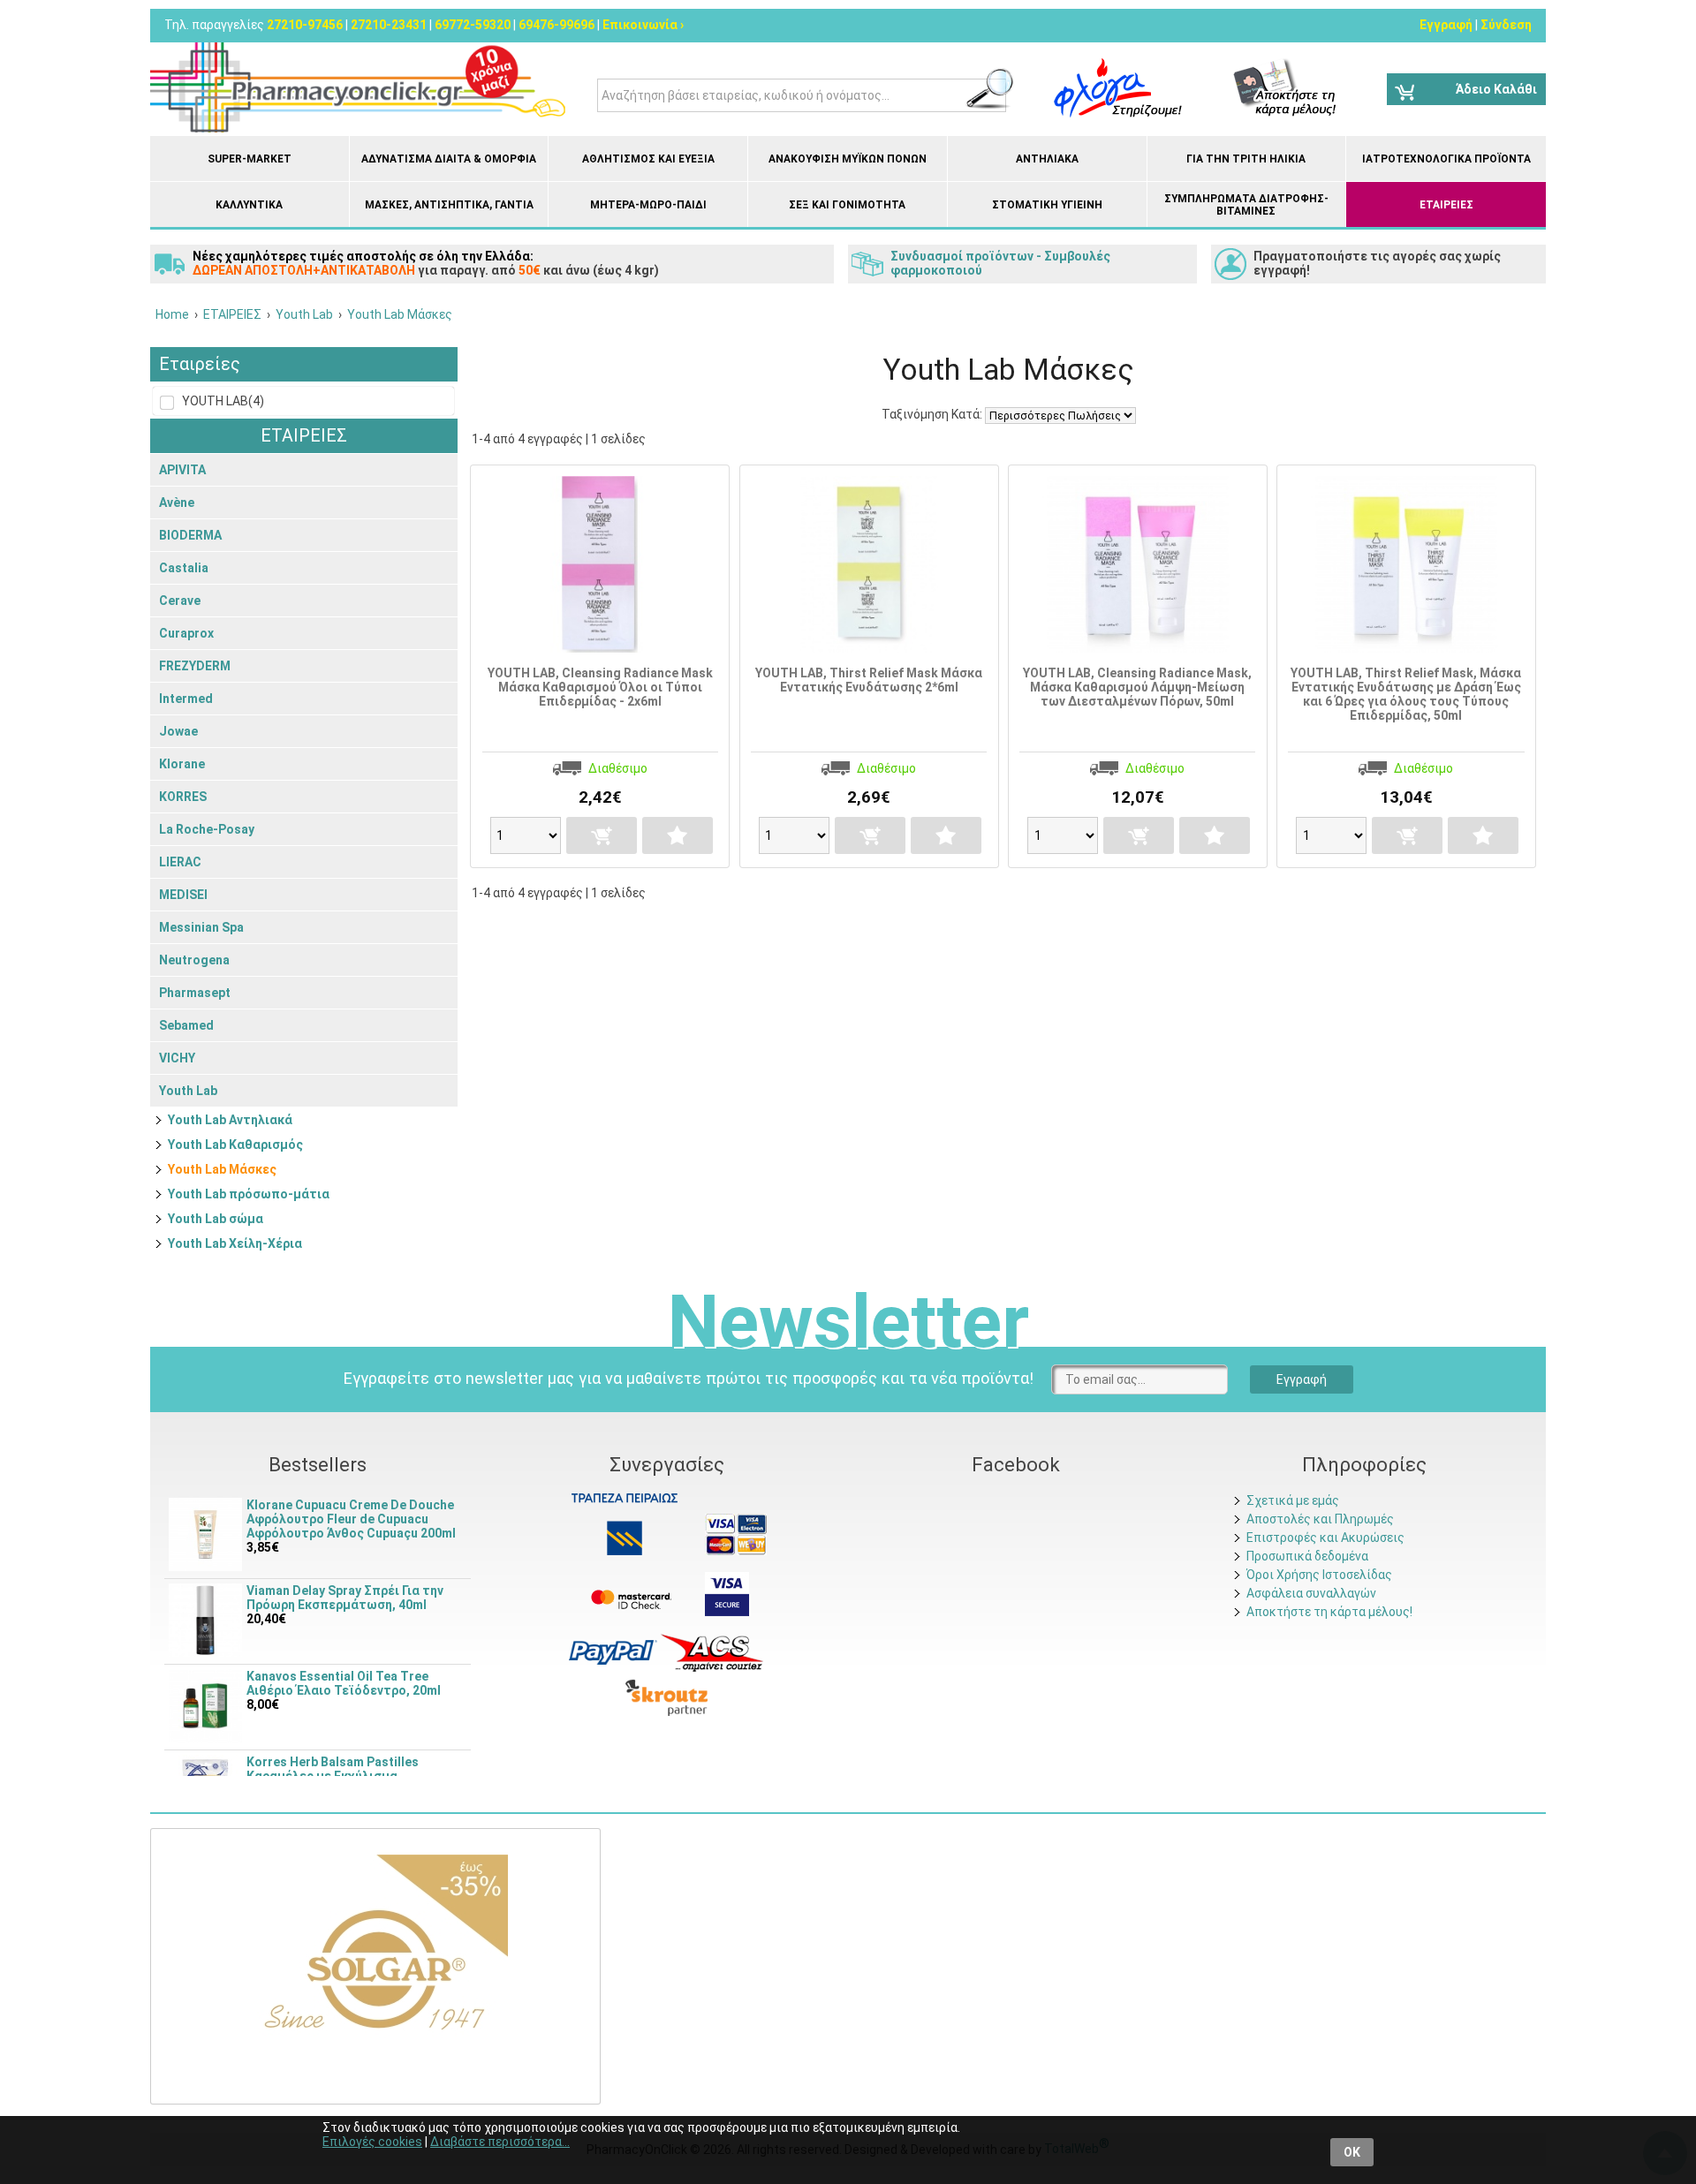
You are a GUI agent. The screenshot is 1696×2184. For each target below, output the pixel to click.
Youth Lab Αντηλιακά (230, 1120)
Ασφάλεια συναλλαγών (1311, 1593)
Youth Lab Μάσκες (222, 1169)
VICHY (177, 1058)
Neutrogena (194, 960)
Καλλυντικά (249, 205)
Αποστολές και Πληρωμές (1320, 1519)
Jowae (178, 731)
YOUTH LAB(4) (222, 401)
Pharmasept (195, 993)
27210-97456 (305, 25)
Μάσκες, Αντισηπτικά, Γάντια (449, 205)
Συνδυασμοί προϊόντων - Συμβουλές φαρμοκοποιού (1000, 263)
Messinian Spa (201, 927)
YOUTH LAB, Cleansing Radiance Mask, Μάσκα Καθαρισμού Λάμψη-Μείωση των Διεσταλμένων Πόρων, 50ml (1137, 687)
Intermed (186, 699)
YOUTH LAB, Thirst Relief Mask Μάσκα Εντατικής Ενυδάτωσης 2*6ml (869, 680)
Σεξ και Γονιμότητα (847, 205)
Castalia (184, 568)
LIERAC (180, 862)
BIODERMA (190, 535)
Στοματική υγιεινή (1047, 205)
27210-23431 (389, 25)
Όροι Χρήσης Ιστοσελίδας (1319, 1575)
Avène (177, 503)
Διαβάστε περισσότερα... (500, 2142)
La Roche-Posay (207, 829)
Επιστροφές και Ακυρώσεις (1325, 1538)
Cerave (180, 601)
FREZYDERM (195, 666)
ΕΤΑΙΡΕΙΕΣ (1446, 205)
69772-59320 (473, 25)
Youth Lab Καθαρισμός (235, 1145)
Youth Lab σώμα (216, 1219)
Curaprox (186, 633)
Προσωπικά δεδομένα (1307, 1556)
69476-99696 (556, 25)
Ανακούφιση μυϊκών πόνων (848, 159)
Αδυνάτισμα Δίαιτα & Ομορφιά (449, 159)
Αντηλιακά (1047, 159)
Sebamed (186, 1025)
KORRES (183, 797)
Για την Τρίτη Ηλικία (1246, 159)
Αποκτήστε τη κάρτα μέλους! (1329, 1612)
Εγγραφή (1446, 25)
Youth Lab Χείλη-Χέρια (235, 1243)
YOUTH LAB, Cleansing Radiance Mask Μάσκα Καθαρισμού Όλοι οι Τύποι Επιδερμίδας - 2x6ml (600, 687)
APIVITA (182, 470)
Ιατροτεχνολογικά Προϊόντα (1446, 159)
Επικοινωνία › (643, 25)
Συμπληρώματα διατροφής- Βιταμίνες (1246, 205)
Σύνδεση (1506, 25)
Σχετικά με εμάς (1293, 1500)
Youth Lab (188, 1091)
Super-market (250, 159)
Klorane (182, 764)
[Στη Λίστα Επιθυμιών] (678, 835)
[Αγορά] (602, 835)
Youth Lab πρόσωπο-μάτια (249, 1194)
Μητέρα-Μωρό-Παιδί (648, 205)
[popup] (613, 1651)
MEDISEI (183, 895)
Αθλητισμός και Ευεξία (648, 159)
